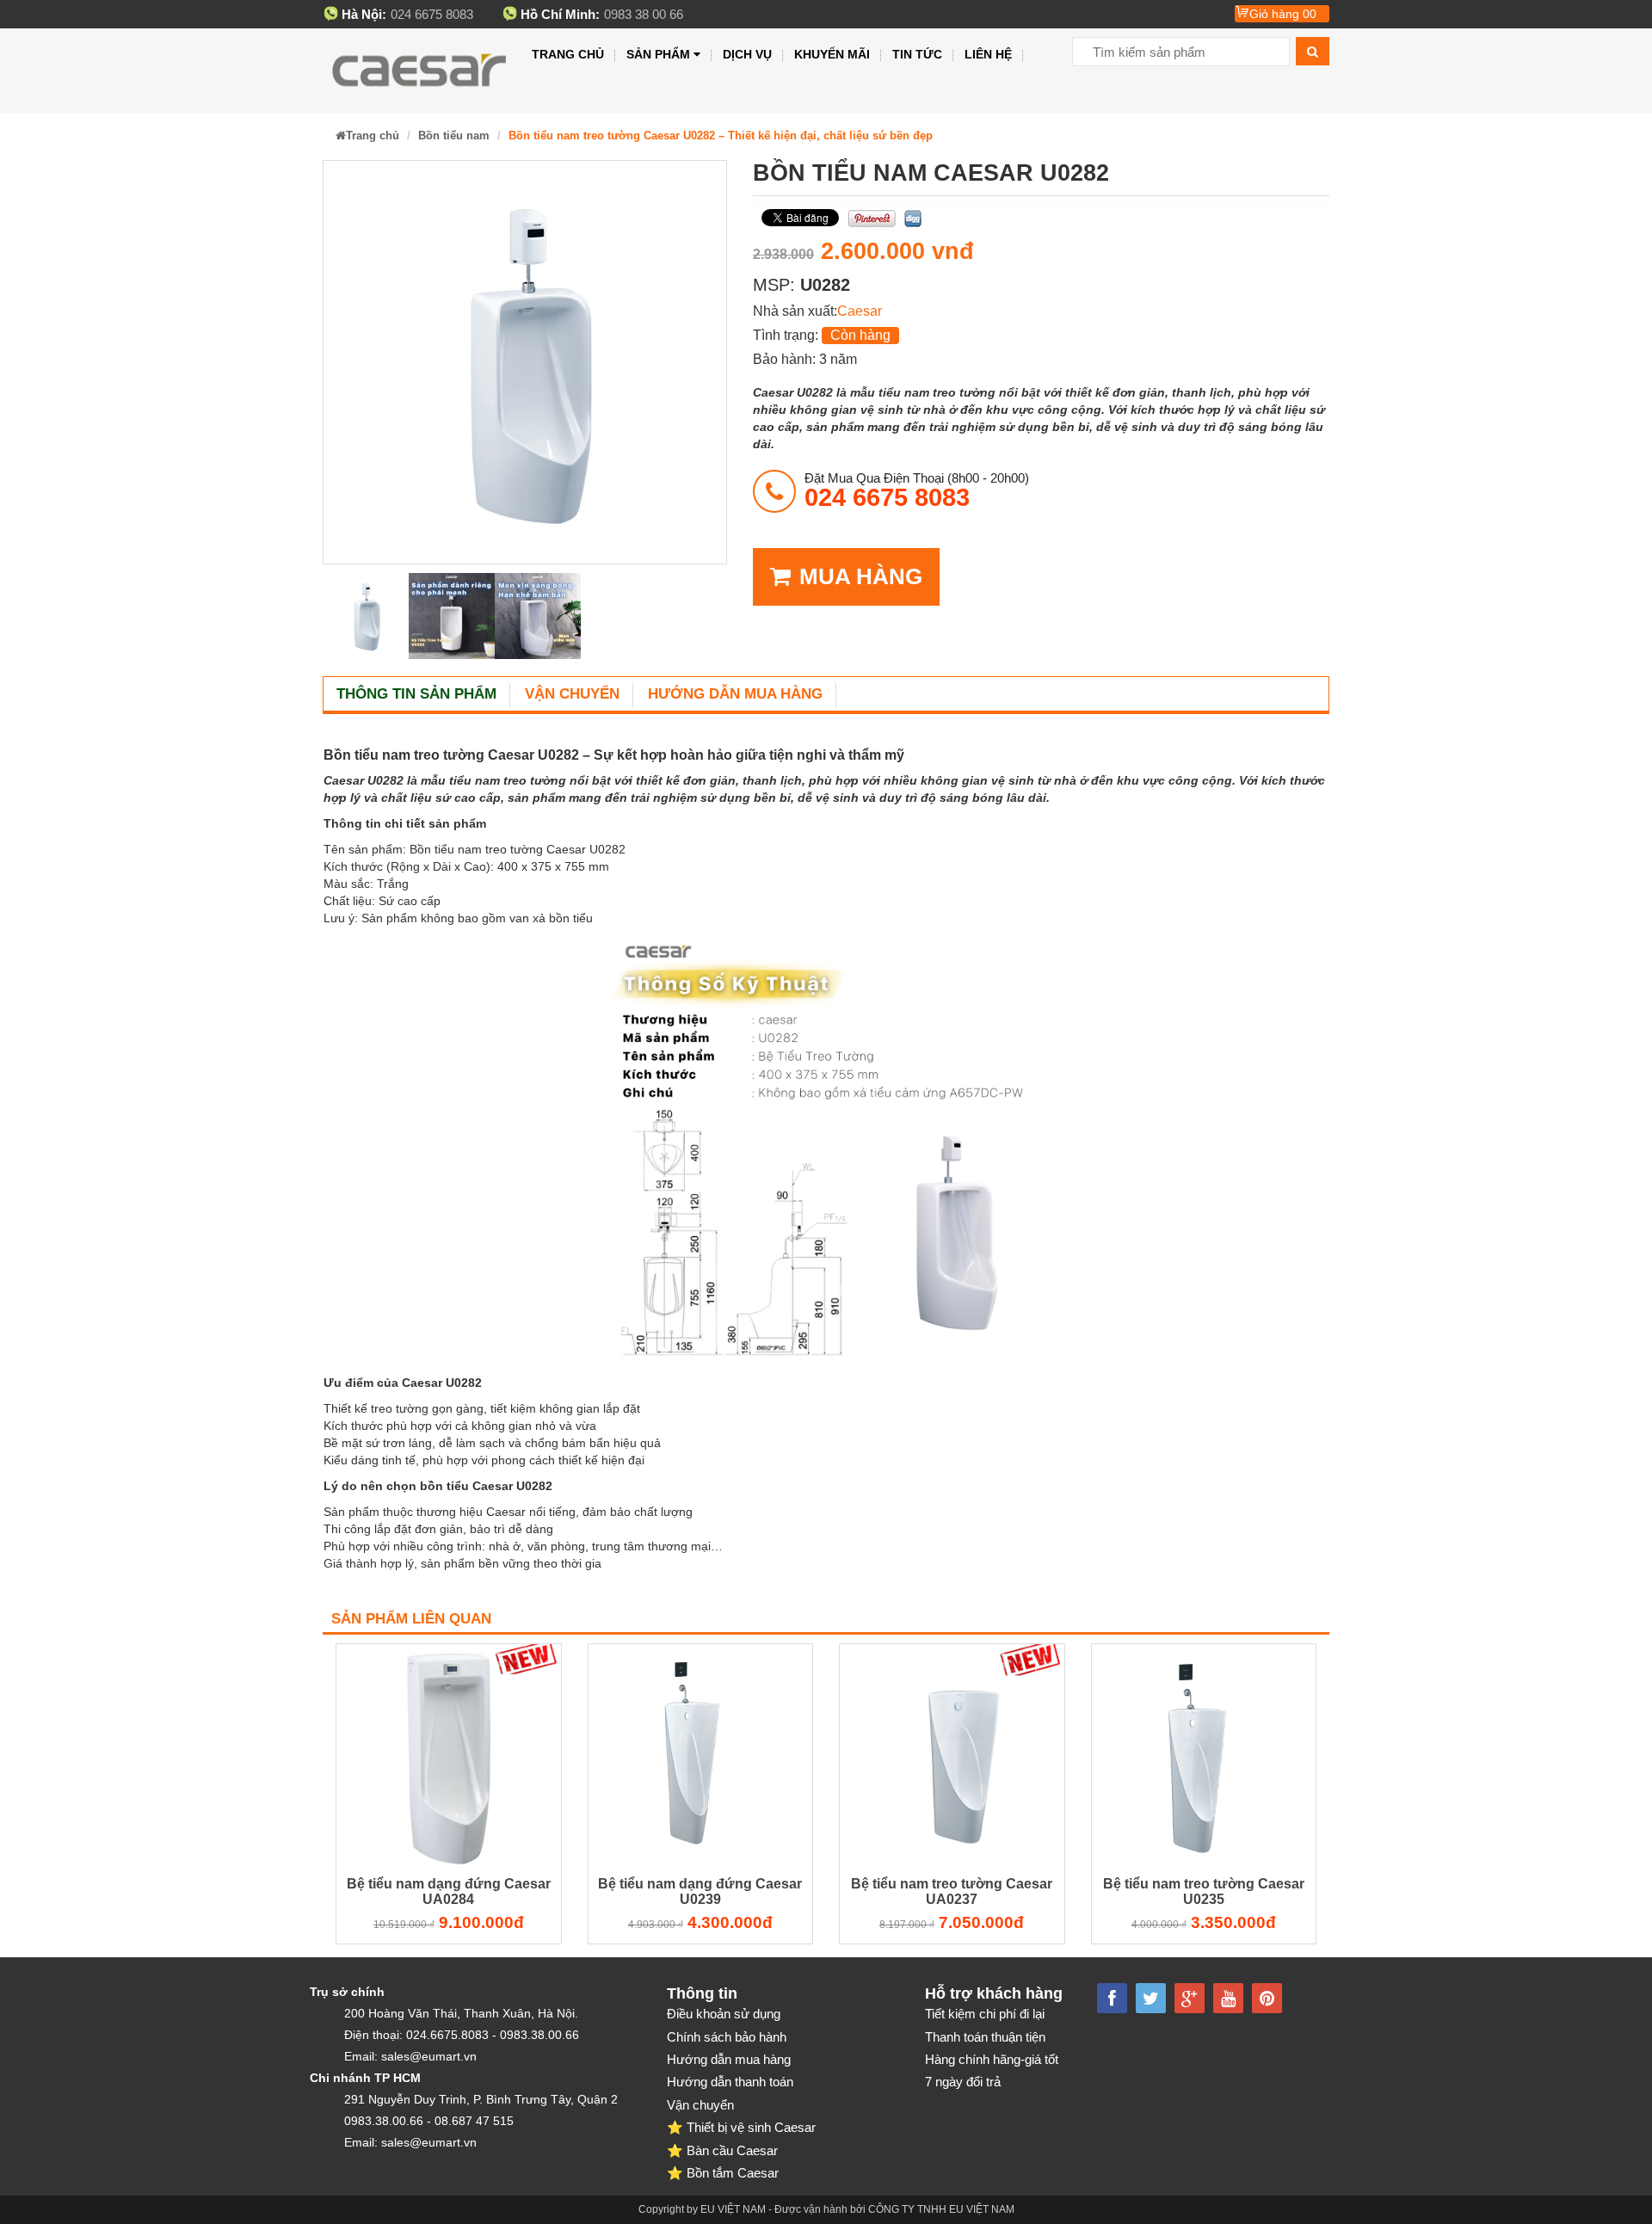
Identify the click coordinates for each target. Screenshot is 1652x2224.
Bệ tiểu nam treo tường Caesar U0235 (1204, 1891)
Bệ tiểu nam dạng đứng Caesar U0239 (700, 1891)
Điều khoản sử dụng (724, 2014)
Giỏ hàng (1283, 14)
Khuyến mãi (832, 54)
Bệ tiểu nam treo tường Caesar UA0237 (952, 1891)
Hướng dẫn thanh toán (730, 2082)
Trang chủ (568, 54)
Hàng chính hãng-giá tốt (992, 2059)
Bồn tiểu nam (454, 136)
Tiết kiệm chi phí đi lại (985, 2014)
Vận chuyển (572, 694)
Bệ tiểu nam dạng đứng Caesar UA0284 (449, 1891)
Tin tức (917, 54)
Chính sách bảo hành (727, 2037)
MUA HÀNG (861, 576)
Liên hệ (988, 54)
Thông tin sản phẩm (416, 694)
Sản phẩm (658, 54)
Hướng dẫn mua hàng (735, 694)
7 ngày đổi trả (963, 2082)
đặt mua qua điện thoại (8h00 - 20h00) (917, 490)
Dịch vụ (747, 54)
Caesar (860, 311)
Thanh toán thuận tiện (985, 2037)
